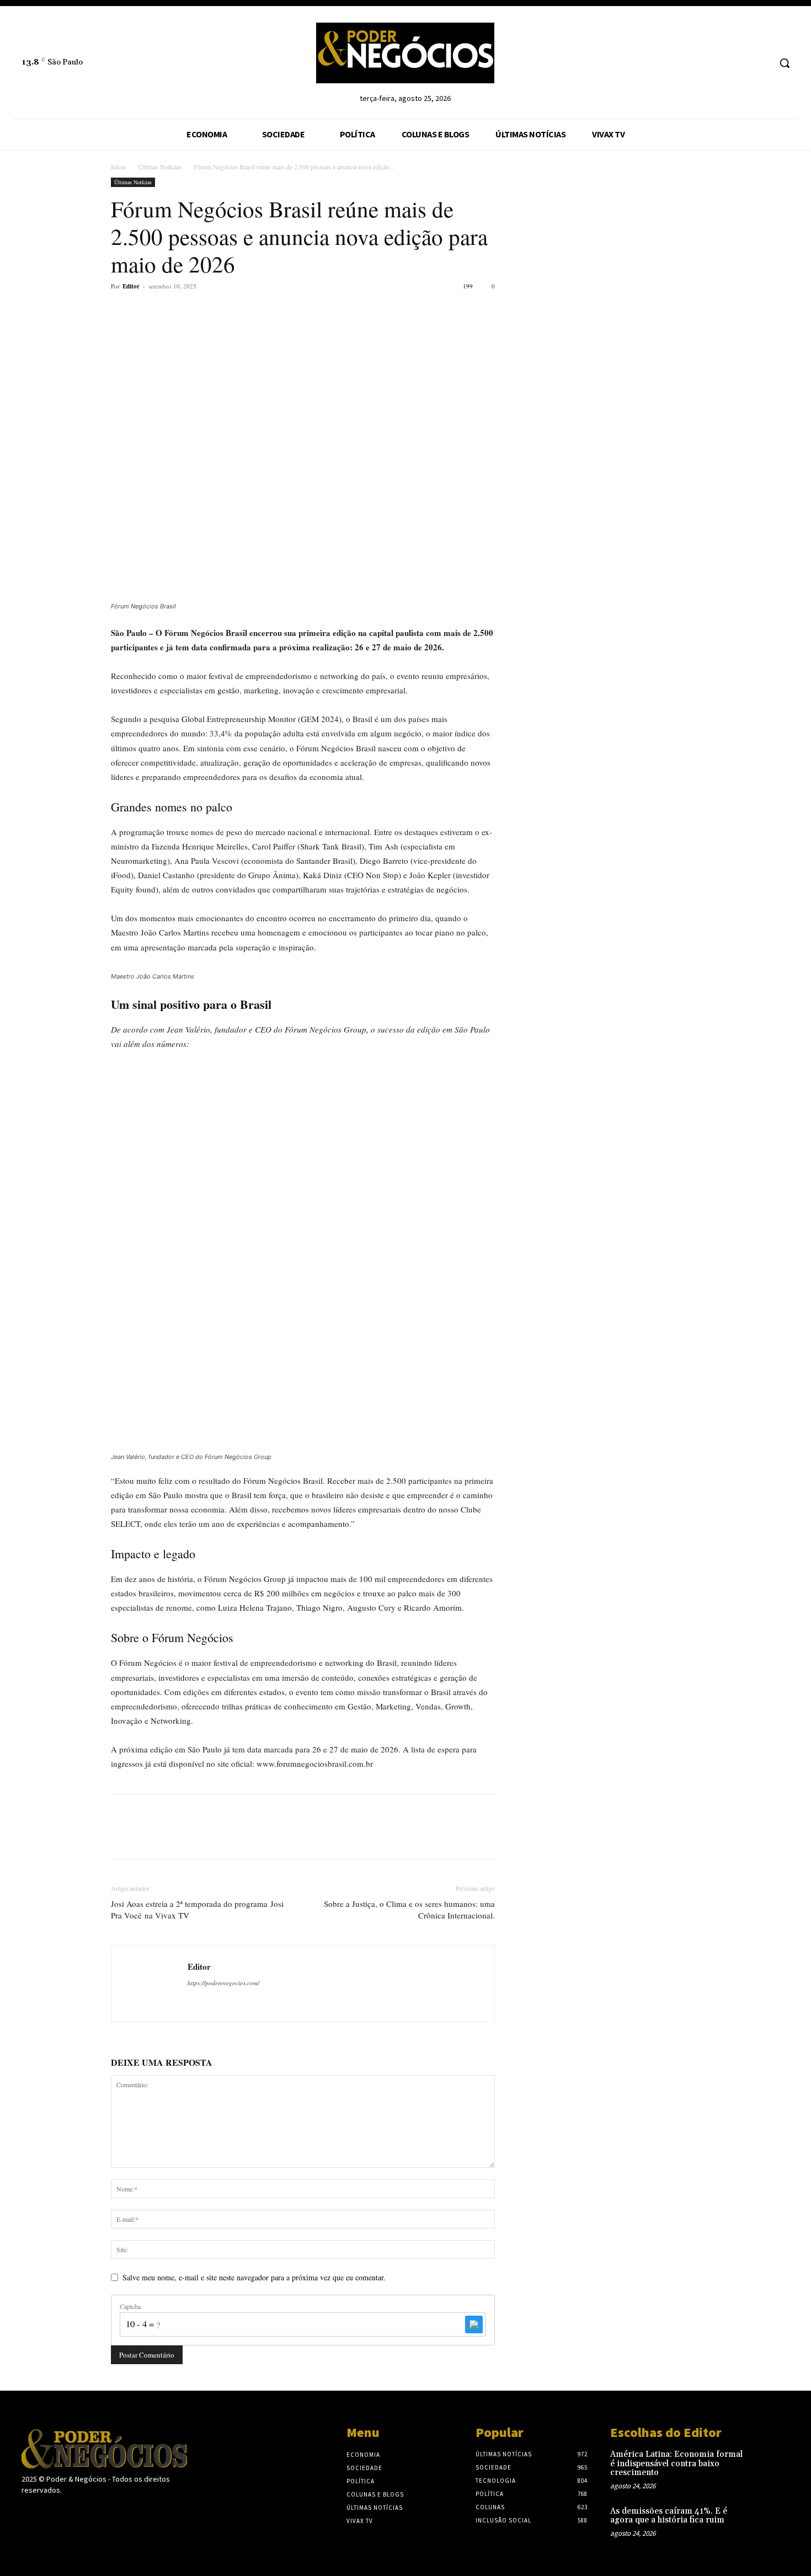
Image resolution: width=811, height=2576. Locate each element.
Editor (131, 286)
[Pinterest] (173, 311)
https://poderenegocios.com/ (223, 1983)
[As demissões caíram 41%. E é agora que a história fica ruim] (772, 2523)
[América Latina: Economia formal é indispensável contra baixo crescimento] (772, 2466)
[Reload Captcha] (474, 2324)
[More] (224, 311)
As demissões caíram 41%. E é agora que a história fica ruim (669, 2516)
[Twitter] (147, 311)
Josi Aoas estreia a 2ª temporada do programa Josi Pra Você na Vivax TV (197, 1909)
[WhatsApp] (198, 311)
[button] (785, 63)
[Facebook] (122, 311)
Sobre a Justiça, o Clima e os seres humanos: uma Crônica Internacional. (409, 1909)
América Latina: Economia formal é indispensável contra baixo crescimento (676, 2463)
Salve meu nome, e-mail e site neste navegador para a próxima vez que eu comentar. (254, 2277)
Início (118, 167)
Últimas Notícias (160, 167)
